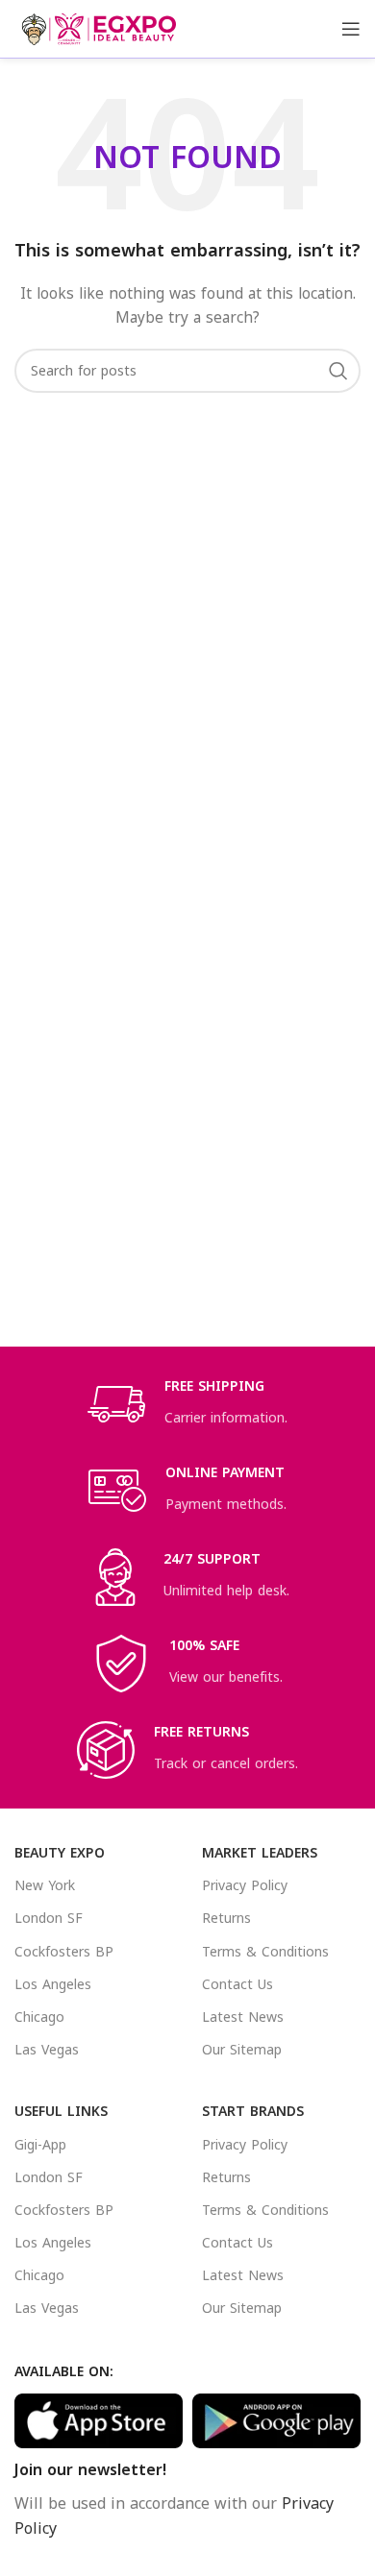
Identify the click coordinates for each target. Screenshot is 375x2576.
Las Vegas (47, 2050)
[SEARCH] (338, 371)
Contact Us (237, 1985)
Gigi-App (40, 2145)
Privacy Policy (245, 1886)
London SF (49, 1919)
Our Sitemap (242, 2050)
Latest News (243, 2017)
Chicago (39, 2017)
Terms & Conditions (265, 1952)
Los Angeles (53, 1985)
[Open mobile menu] (351, 29)
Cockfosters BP (64, 1952)
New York (45, 1886)
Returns (226, 1919)
